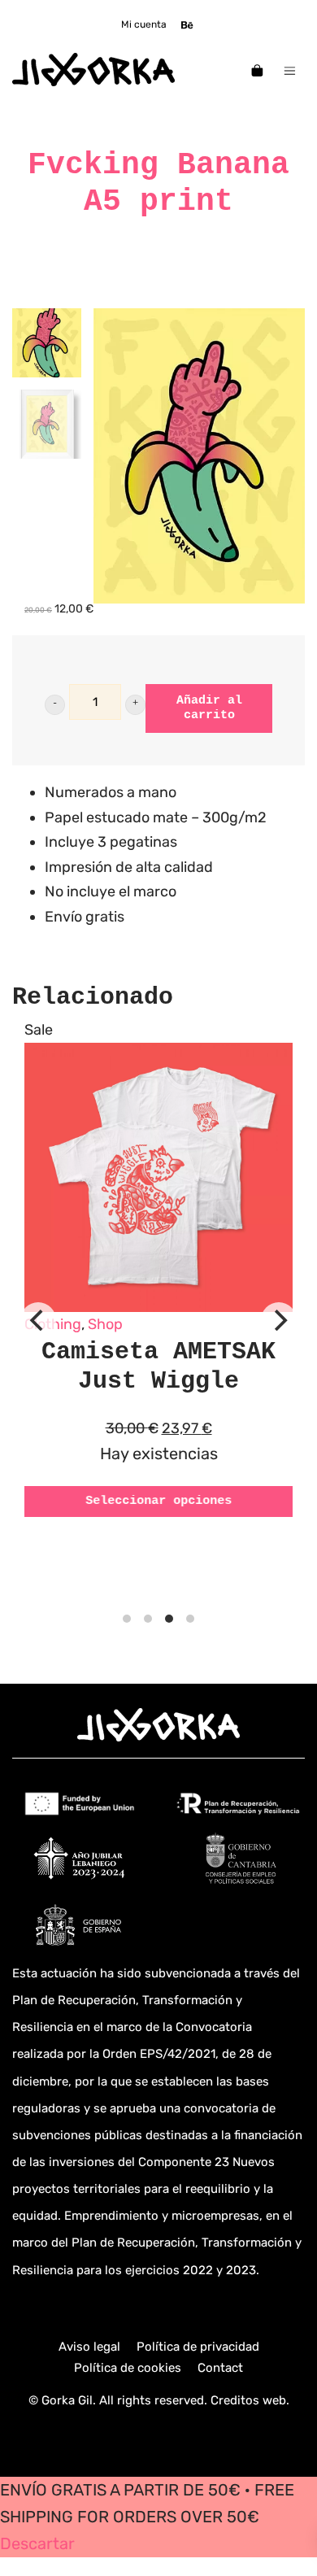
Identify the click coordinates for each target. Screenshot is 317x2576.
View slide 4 (190, 1619)
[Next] (279, 1320)
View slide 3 (169, 1619)
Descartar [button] (37, 2544)
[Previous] (38, 1320)
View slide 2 (148, 1619)
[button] (55, 705)
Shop (105, 1324)
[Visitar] (188, 24)
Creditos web (248, 2400)
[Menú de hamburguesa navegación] (290, 70)
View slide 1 (127, 1619)
